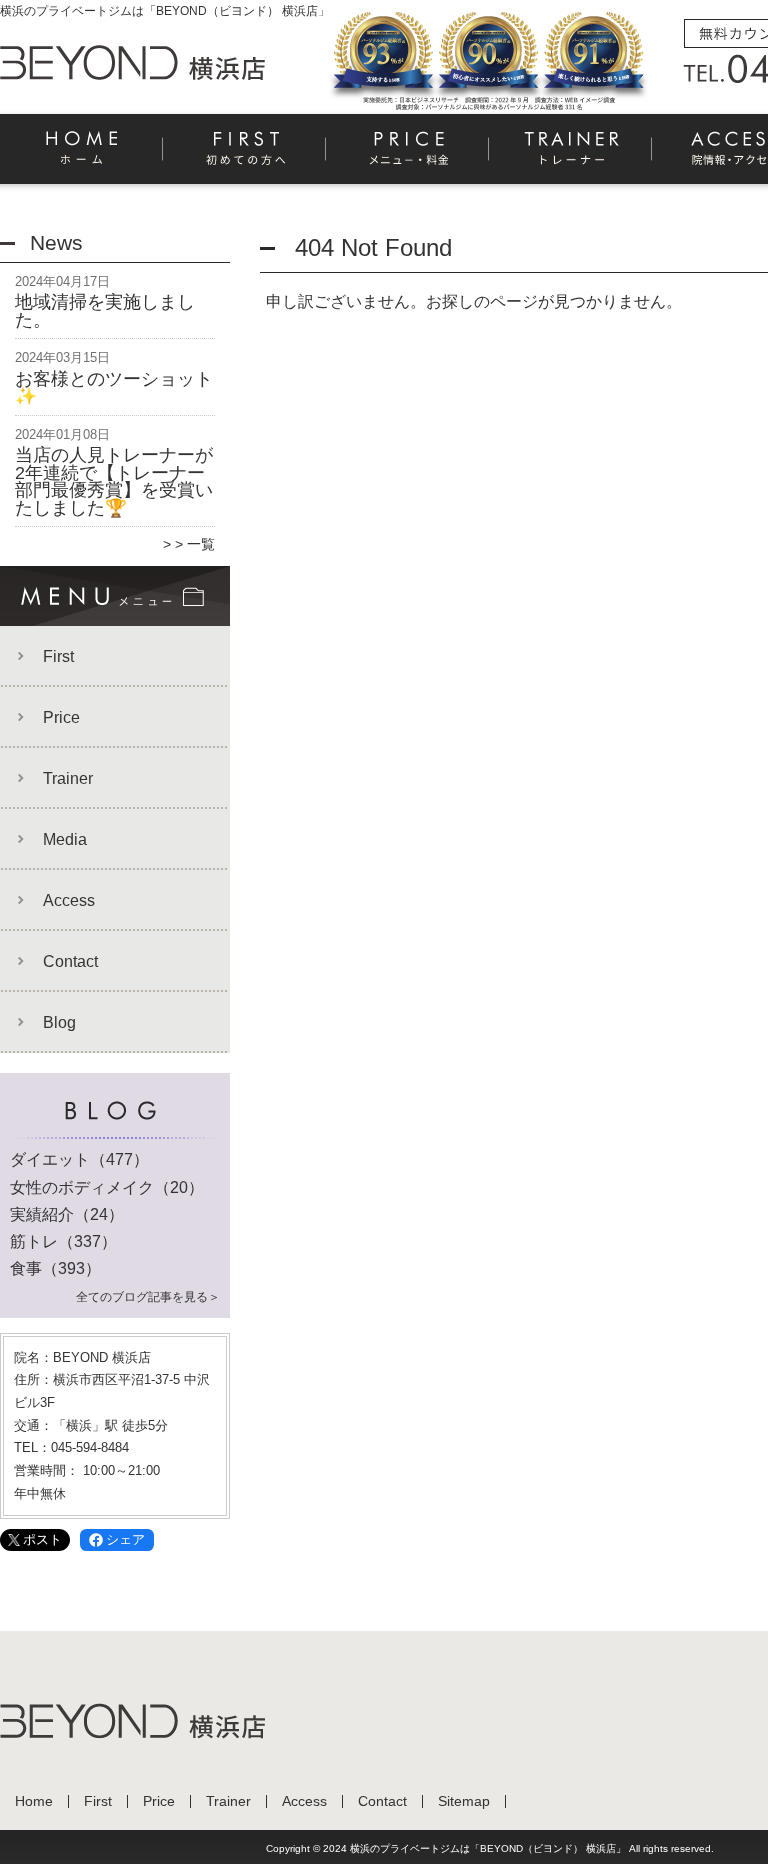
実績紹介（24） (67, 1214)
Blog (59, 1022)
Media (65, 839)
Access (69, 900)
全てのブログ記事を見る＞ (148, 1297)
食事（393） (55, 1268)
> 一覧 (195, 544)
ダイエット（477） (79, 1159)
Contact (70, 961)
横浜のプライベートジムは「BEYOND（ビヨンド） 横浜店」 (488, 1848)
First (245, 156)
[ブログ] (115, 1136)
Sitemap (464, 1801)
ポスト (42, 1539)
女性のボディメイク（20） (107, 1187)
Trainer (571, 156)
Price (408, 156)
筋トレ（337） (63, 1241)
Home (82, 156)
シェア (125, 1539)
